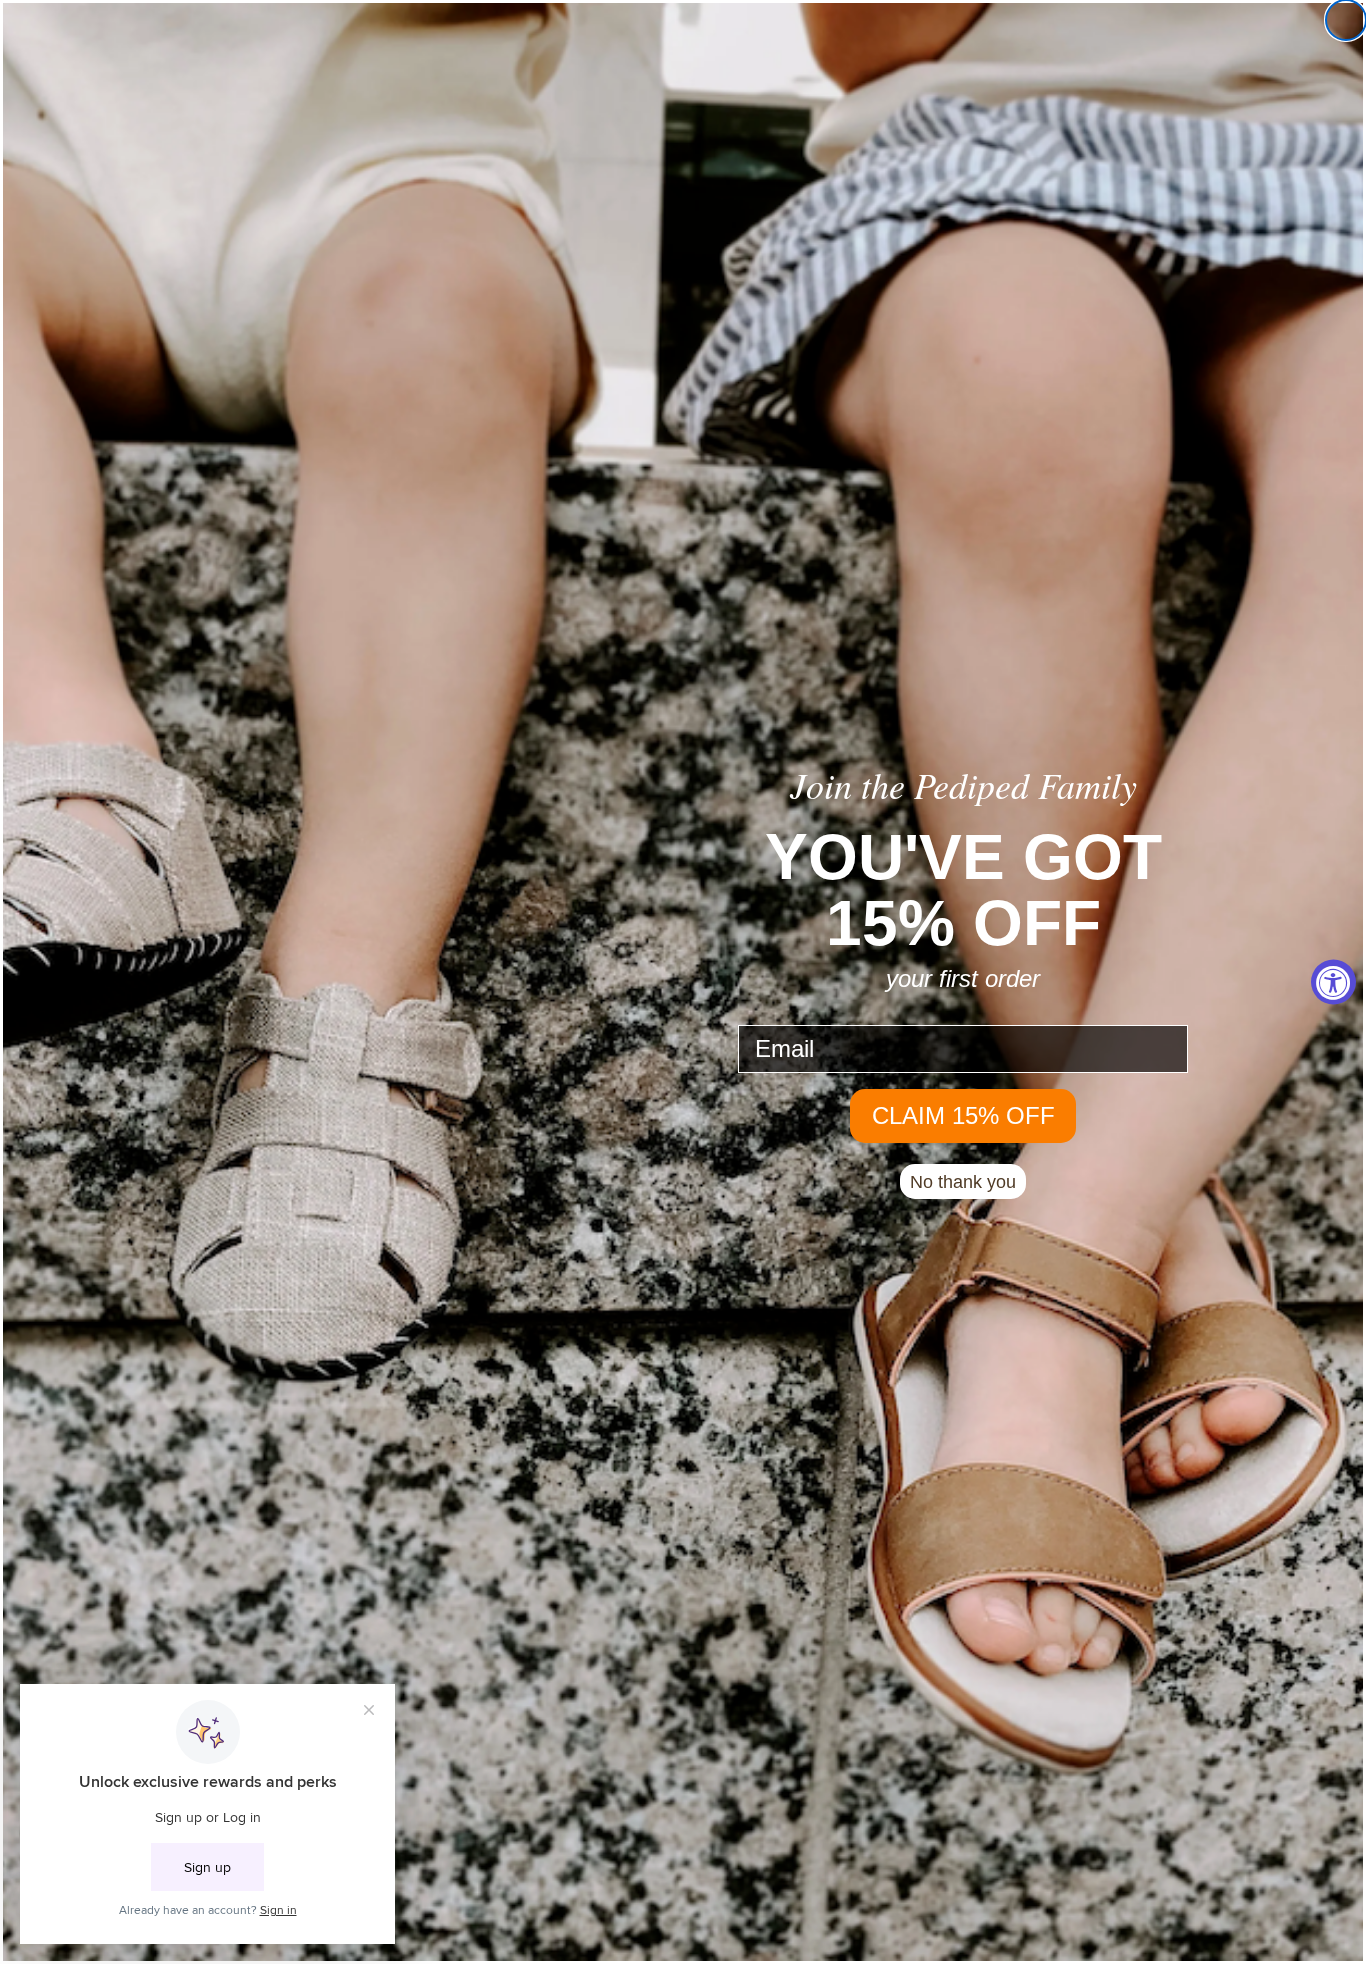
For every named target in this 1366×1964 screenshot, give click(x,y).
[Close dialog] (1346, 20)
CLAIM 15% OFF (963, 1115)
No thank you (963, 1182)
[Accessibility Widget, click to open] (1333, 982)
